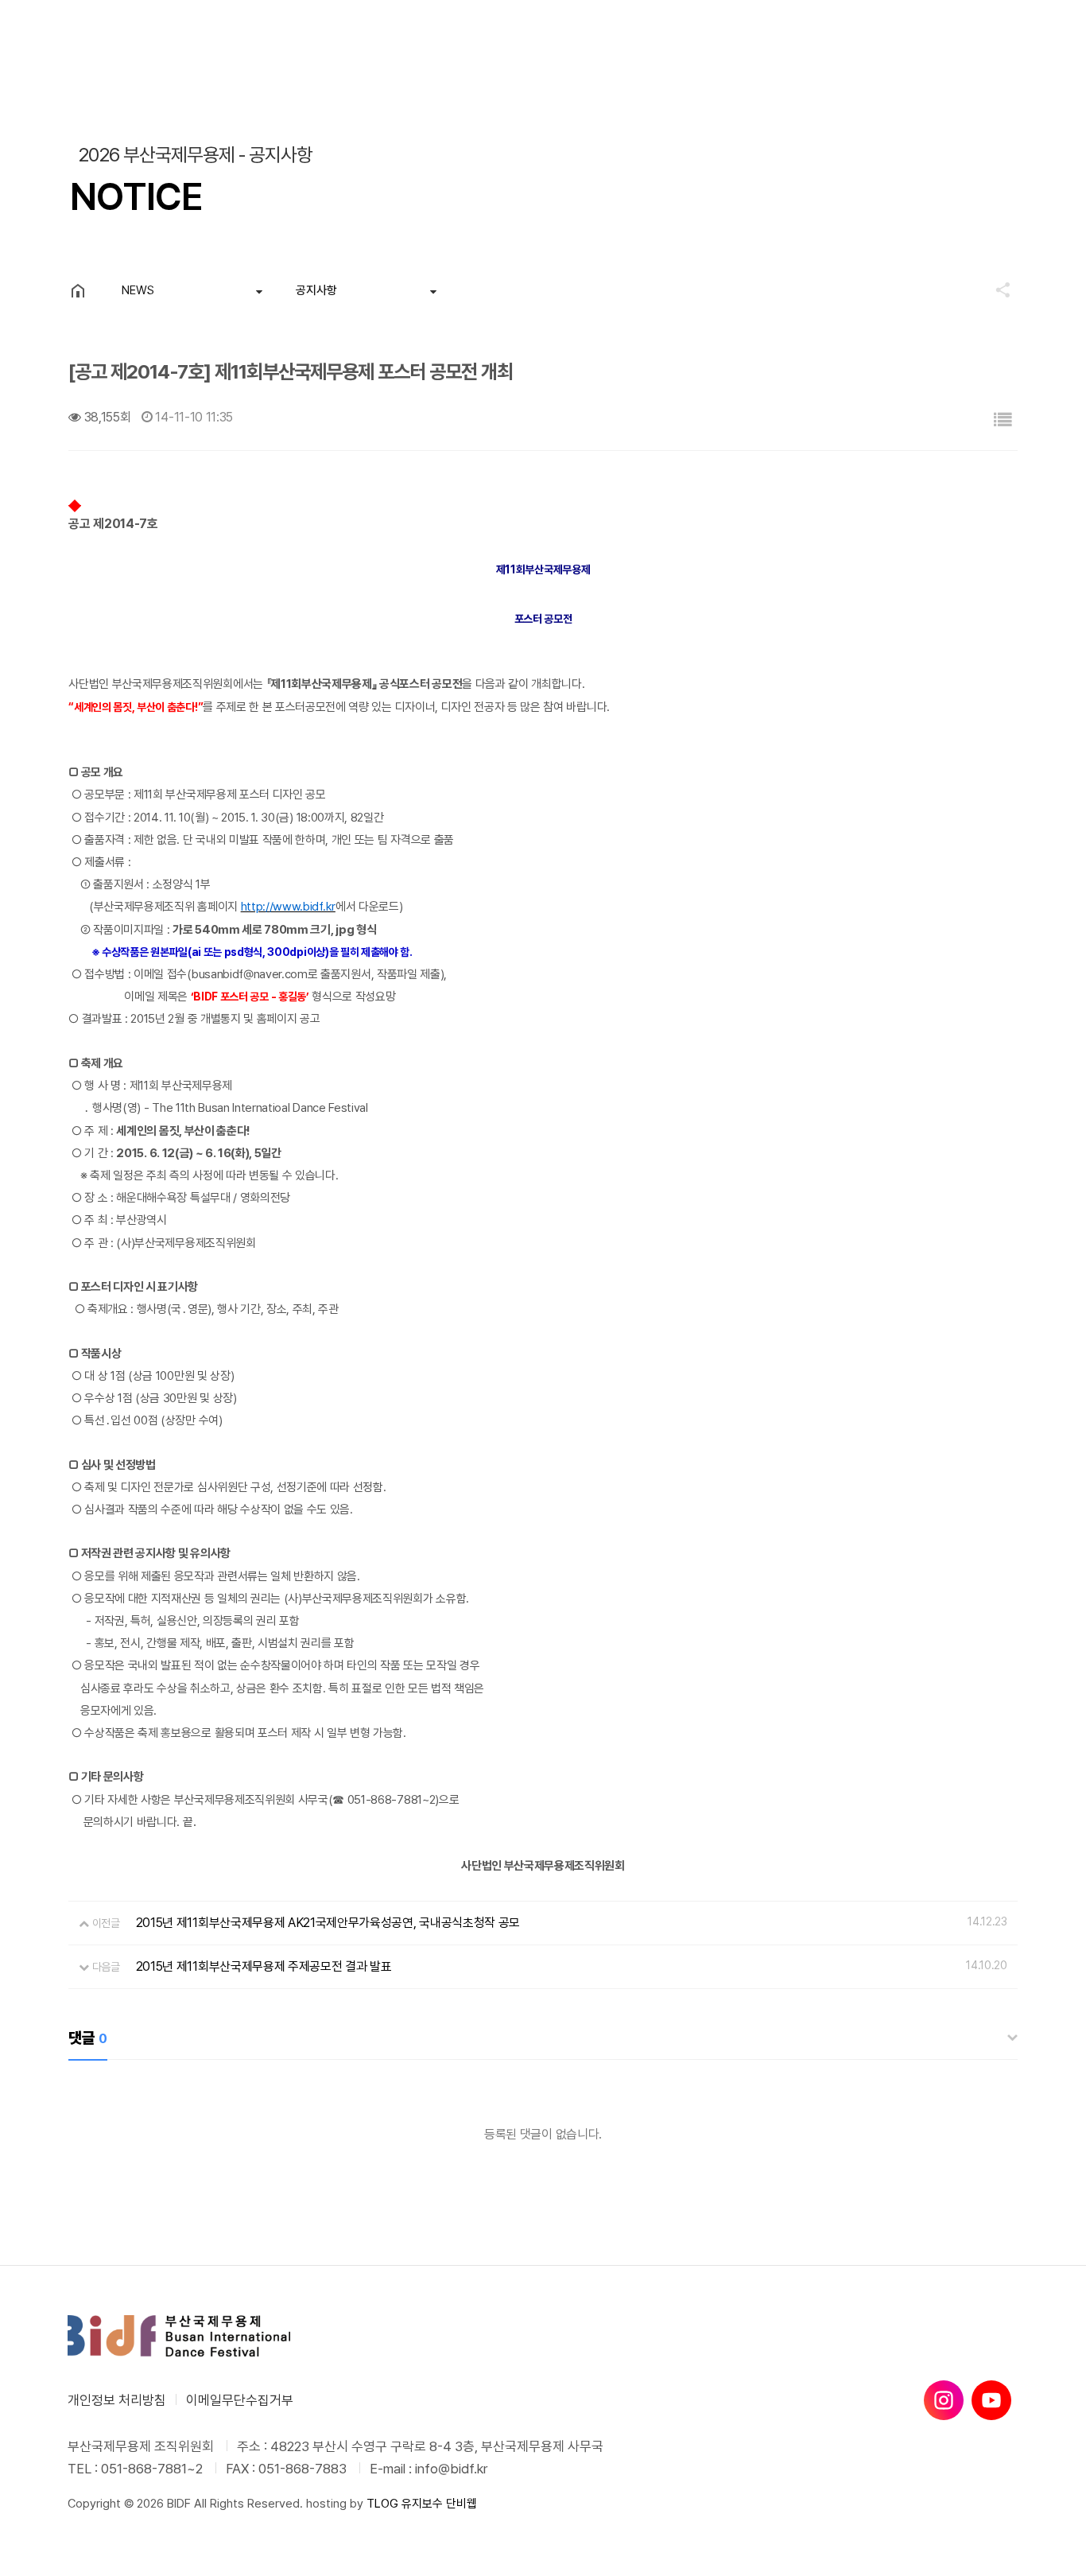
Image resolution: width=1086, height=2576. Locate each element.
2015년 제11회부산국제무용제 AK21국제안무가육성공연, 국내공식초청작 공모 (328, 1923)
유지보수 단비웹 (439, 2504)
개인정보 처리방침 (117, 2400)
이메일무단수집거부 (240, 2400)
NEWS (138, 290)
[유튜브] (991, 2400)
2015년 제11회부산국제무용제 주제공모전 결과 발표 (264, 1966)
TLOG (382, 2504)
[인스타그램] (944, 2400)
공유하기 (995, 289)
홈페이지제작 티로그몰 (121, 2520)
